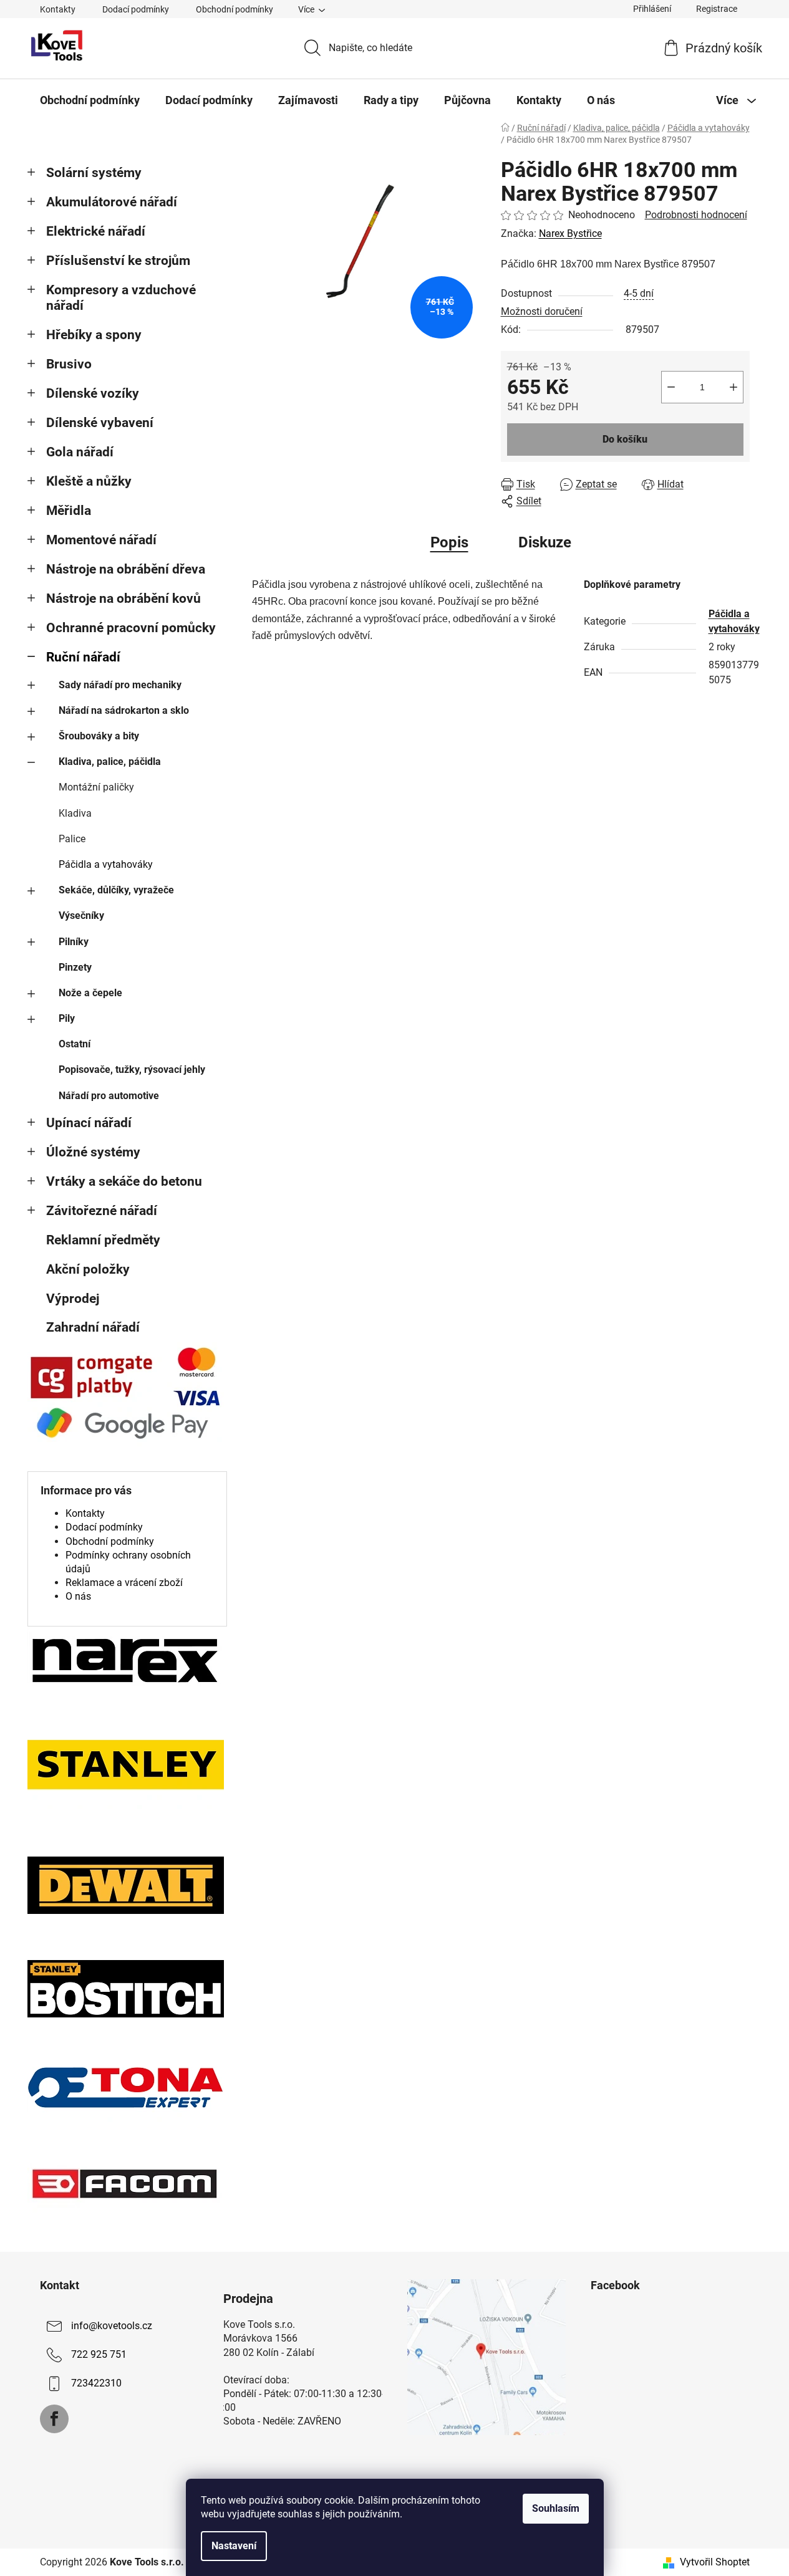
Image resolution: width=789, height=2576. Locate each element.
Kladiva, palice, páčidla (110, 762)
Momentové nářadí (101, 540)
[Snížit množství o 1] (671, 387)
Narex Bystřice (570, 233)
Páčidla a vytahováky (106, 864)
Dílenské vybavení (100, 423)
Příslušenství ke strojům (118, 261)
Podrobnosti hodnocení (696, 215)
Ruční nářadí (83, 657)
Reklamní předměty (103, 1240)
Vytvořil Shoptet (715, 2562)
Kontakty (58, 9)
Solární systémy (94, 173)
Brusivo (69, 364)
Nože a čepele (90, 993)
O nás (78, 1596)
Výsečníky (81, 916)
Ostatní (75, 1044)
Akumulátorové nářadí (112, 202)
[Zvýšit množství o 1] (733, 387)
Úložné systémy (93, 1152)
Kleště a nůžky (89, 481)
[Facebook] (54, 2419)
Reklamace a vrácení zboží (124, 1583)
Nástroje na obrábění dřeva (126, 569)
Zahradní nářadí (93, 1327)
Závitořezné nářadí (102, 1211)
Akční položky (88, 1269)
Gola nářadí (80, 452)
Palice (72, 839)
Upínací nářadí (89, 1123)
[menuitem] (90, 100)
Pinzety (75, 967)
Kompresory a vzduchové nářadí (121, 298)
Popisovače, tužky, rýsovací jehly (132, 1069)
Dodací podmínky (136, 9)
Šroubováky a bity (99, 736)
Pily (67, 1018)
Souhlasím (556, 2508)
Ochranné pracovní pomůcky (131, 628)
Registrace (717, 9)
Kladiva (75, 813)
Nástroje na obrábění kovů (123, 598)
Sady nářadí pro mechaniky (120, 685)
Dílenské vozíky (93, 393)
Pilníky (74, 942)
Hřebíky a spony (94, 335)
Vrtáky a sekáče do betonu (124, 1181)
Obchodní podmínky (235, 9)
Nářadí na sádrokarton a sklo (124, 710)
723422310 (96, 2383)
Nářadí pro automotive (109, 1096)
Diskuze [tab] (545, 542)
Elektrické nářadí (96, 231)
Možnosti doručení (542, 311)
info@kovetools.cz (112, 2326)
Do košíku (625, 439)
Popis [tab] (449, 542)
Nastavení (234, 2546)
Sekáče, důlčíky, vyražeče (116, 890)
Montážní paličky (96, 787)
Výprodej (73, 1299)
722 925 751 (99, 2354)
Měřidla (69, 511)
